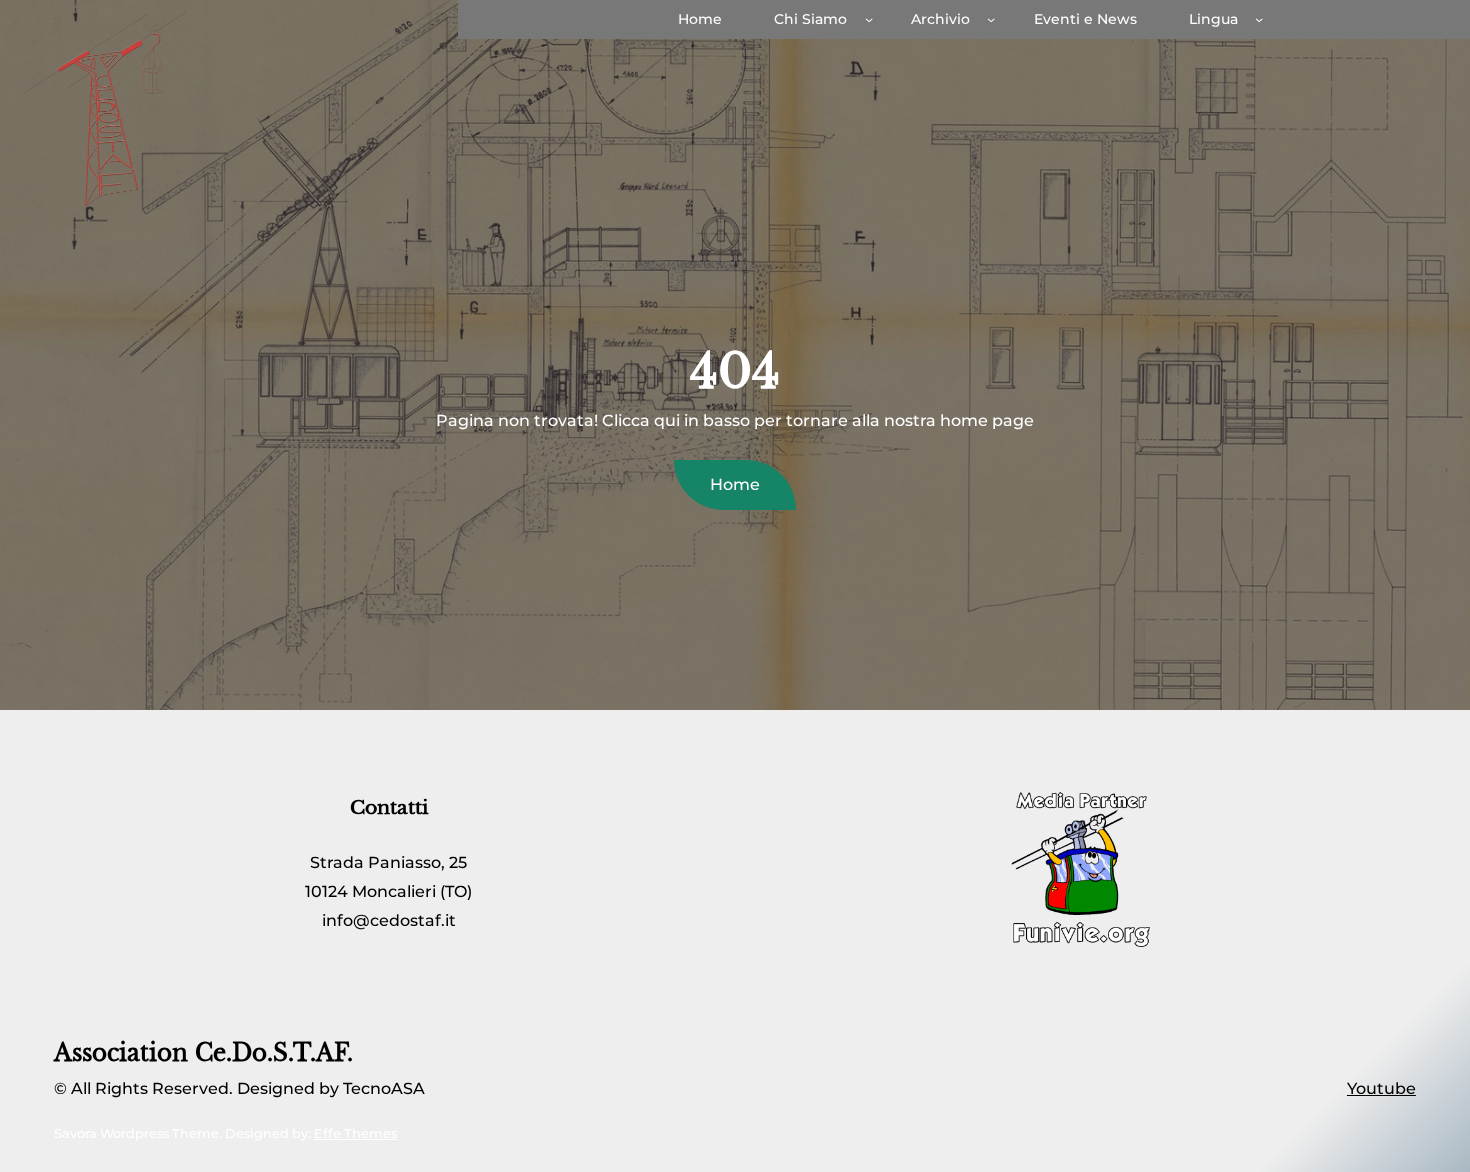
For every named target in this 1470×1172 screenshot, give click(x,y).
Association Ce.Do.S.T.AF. (203, 1053)
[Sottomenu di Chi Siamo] (869, 19)
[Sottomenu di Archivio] (991, 19)
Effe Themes (355, 1133)
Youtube (1381, 1088)
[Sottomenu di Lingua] (1259, 19)
